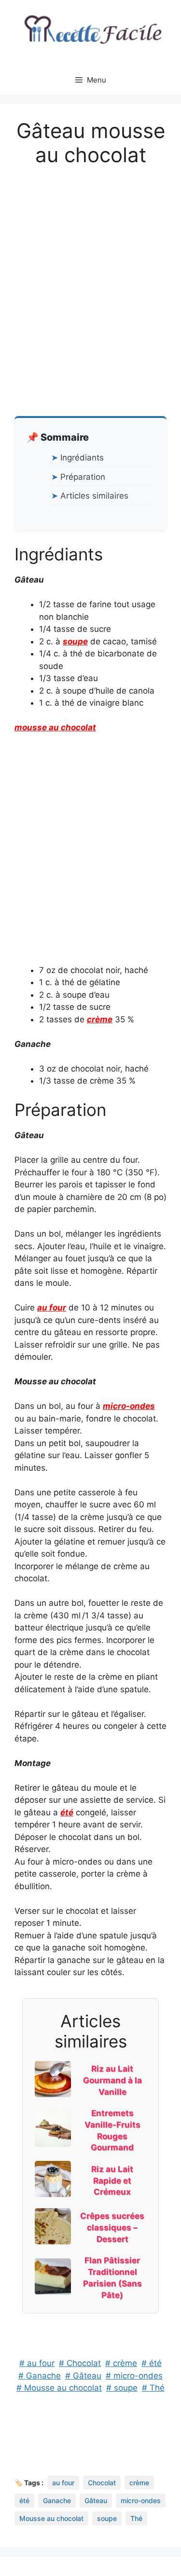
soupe (75, 641)
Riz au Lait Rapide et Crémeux (112, 2181)
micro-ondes (129, 1406)
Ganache (57, 2500)
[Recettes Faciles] (90, 32)
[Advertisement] (90, 274)
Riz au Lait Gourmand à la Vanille (112, 2080)
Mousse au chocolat (51, 2518)
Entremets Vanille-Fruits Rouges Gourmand (112, 2130)
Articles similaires (94, 496)
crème (100, 1019)
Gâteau (96, 2500)
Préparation (83, 477)
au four (52, 1308)
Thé (136, 2518)
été (67, 1812)
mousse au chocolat (55, 727)
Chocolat (102, 2483)
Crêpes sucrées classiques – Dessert (112, 2228)
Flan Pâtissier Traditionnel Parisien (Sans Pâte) (112, 2277)
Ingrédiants (82, 458)
